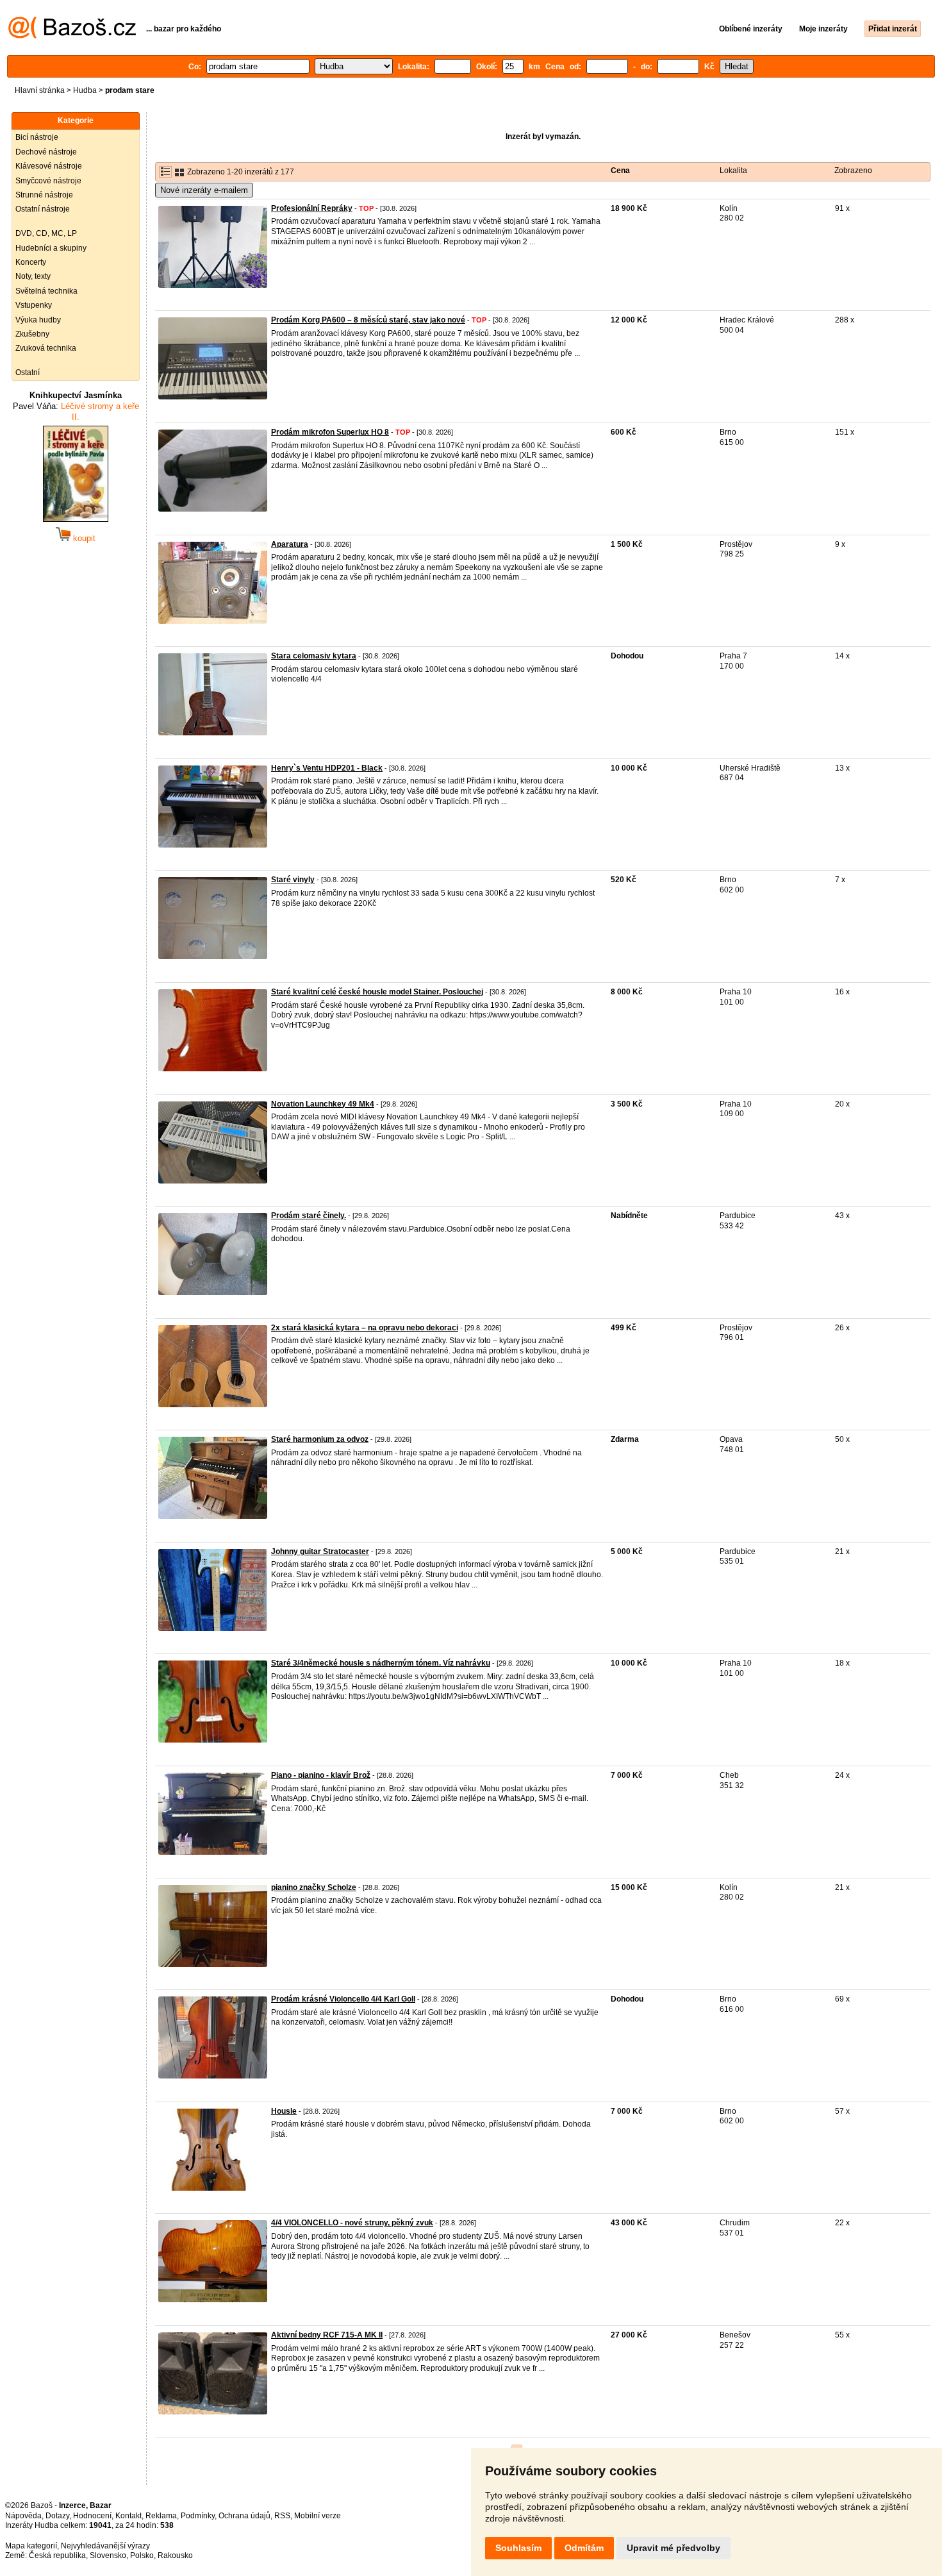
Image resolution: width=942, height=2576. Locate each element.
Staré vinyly (293, 880)
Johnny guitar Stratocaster (320, 1551)
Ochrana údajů (244, 2516)
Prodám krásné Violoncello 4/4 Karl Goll (343, 1999)
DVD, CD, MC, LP (46, 233)
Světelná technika (46, 291)
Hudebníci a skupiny (51, 248)
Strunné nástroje (44, 195)
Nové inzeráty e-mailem (204, 190)
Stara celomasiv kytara (314, 656)
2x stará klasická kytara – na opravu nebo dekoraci (365, 1328)
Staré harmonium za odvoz (320, 1439)
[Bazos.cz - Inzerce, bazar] (72, 36)
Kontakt (128, 2516)
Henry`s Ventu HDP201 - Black (327, 768)
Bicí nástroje (37, 137)
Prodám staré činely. (309, 1216)
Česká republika (57, 2555)
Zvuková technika (46, 348)
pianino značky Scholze (314, 1887)
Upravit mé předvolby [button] (673, 2548)
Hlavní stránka (40, 90)
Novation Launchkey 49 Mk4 (323, 1104)
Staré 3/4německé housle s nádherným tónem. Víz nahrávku (381, 1663)
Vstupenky (34, 305)
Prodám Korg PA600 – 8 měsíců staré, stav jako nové (368, 320)
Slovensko (108, 2555)
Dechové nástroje (46, 152)
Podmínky (198, 2516)
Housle (284, 2111)
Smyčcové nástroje (48, 181)
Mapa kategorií (31, 2546)
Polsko (142, 2555)
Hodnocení (92, 2516)
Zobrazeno (853, 171)
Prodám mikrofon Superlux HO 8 (330, 432)
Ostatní (28, 372)
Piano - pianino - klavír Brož (321, 1775)
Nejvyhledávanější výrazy (105, 2546)
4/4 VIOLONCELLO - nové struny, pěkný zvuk (352, 2223)
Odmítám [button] (584, 2548)
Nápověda (23, 2516)
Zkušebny (32, 334)
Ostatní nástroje (43, 209)
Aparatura (290, 544)
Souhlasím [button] (518, 2548)
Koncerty (31, 262)
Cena (620, 171)
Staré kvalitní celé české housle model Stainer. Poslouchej (377, 992)
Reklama (161, 2516)
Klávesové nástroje (49, 166)
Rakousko (175, 2555)
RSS (282, 2516)
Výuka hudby (38, 320)
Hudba (85, 90)
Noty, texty (33, 276)
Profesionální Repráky (312, 208)
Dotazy (57, 2516)
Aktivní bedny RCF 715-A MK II (327, 2335)
